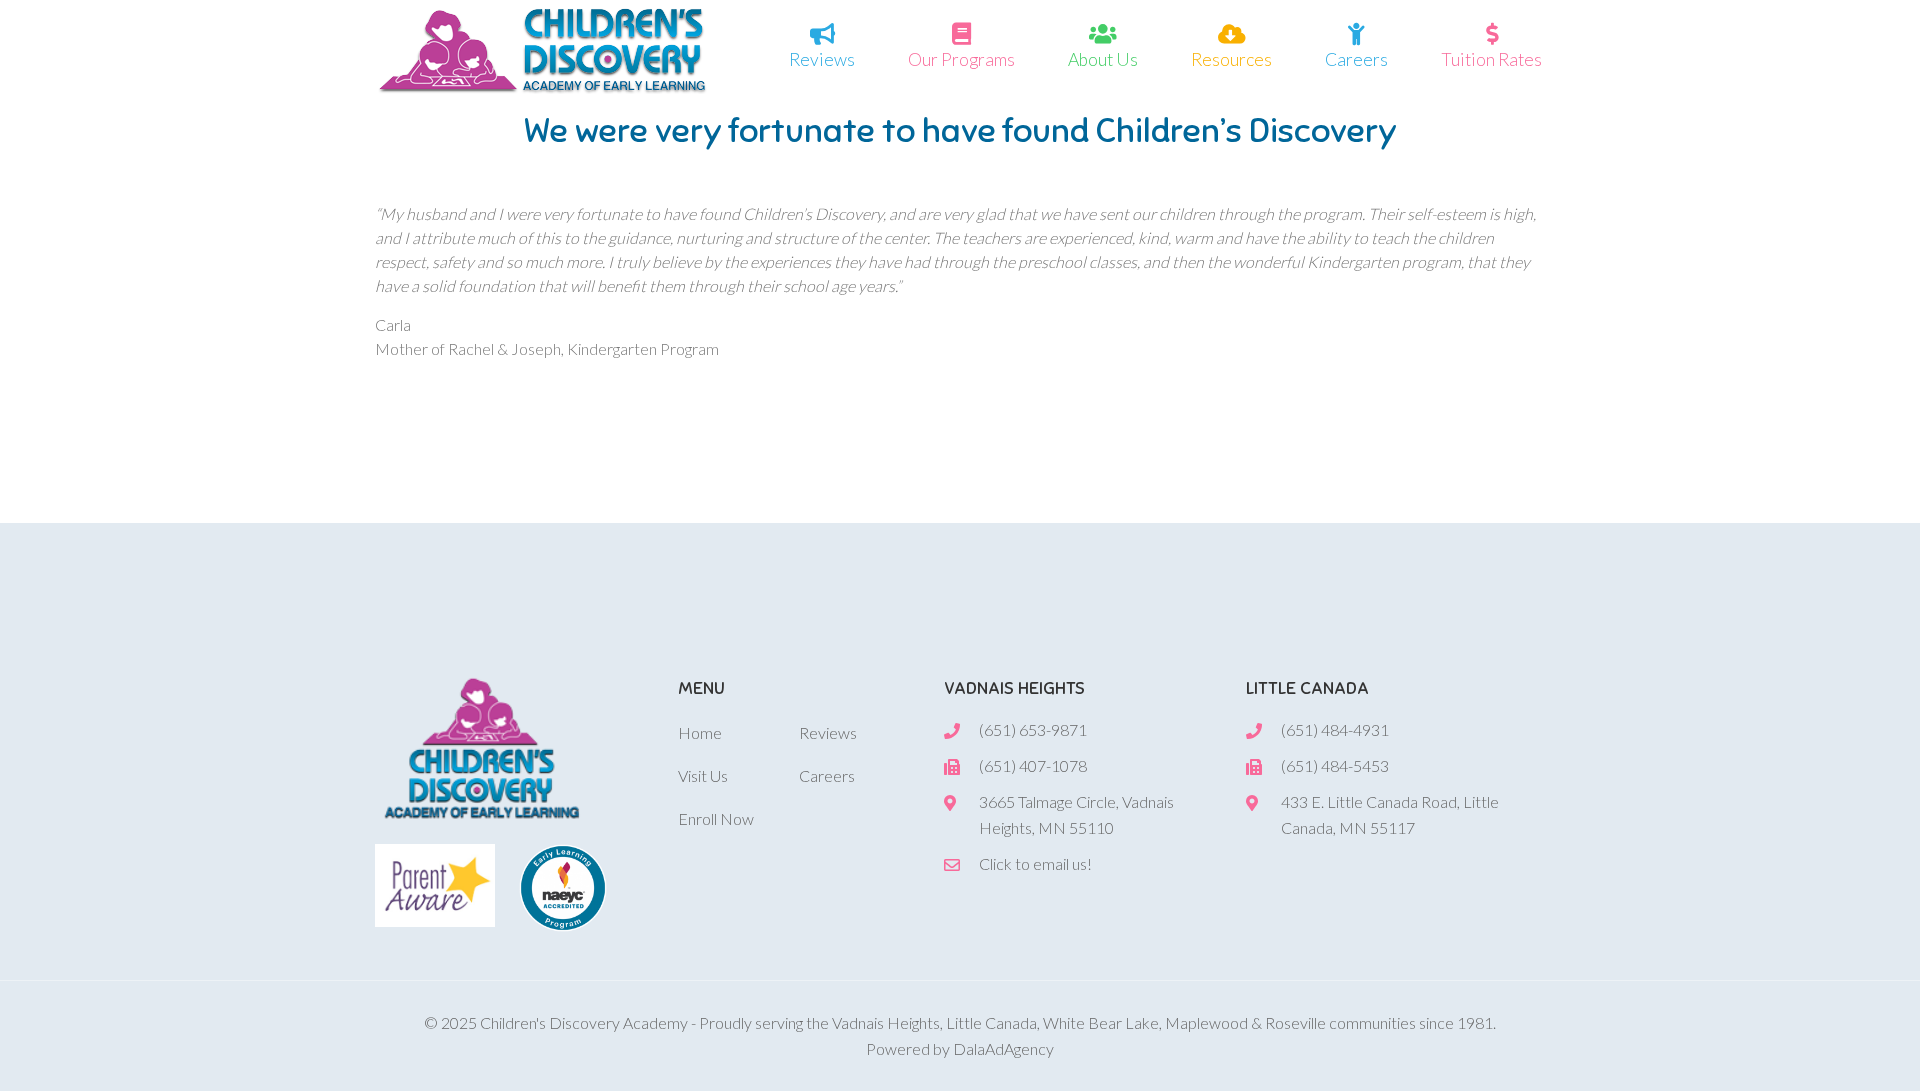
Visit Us (703, 775)
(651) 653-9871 (1033, 729)
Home (700, 732)
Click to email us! (1035, 863)
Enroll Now (716, 818)
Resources (1231, 59)
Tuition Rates (1491, 59)
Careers (1356, 59)
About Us (1103, 59)
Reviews (822, 59)
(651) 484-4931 (1335, 729)
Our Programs (961, 59)
